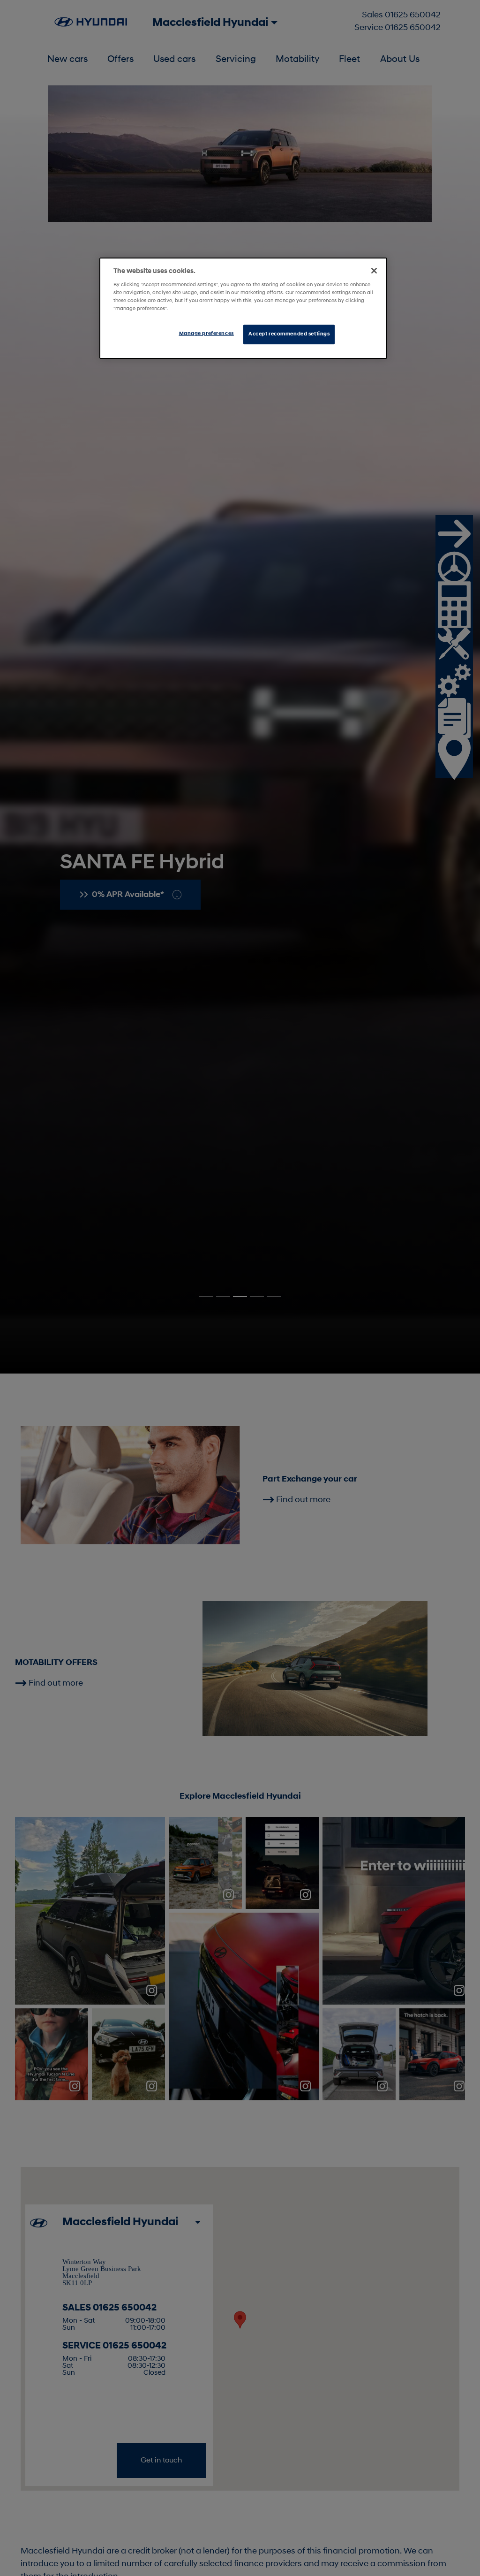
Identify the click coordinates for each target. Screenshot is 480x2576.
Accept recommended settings (289, 334)
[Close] (374, 271)
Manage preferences (206, 334)
